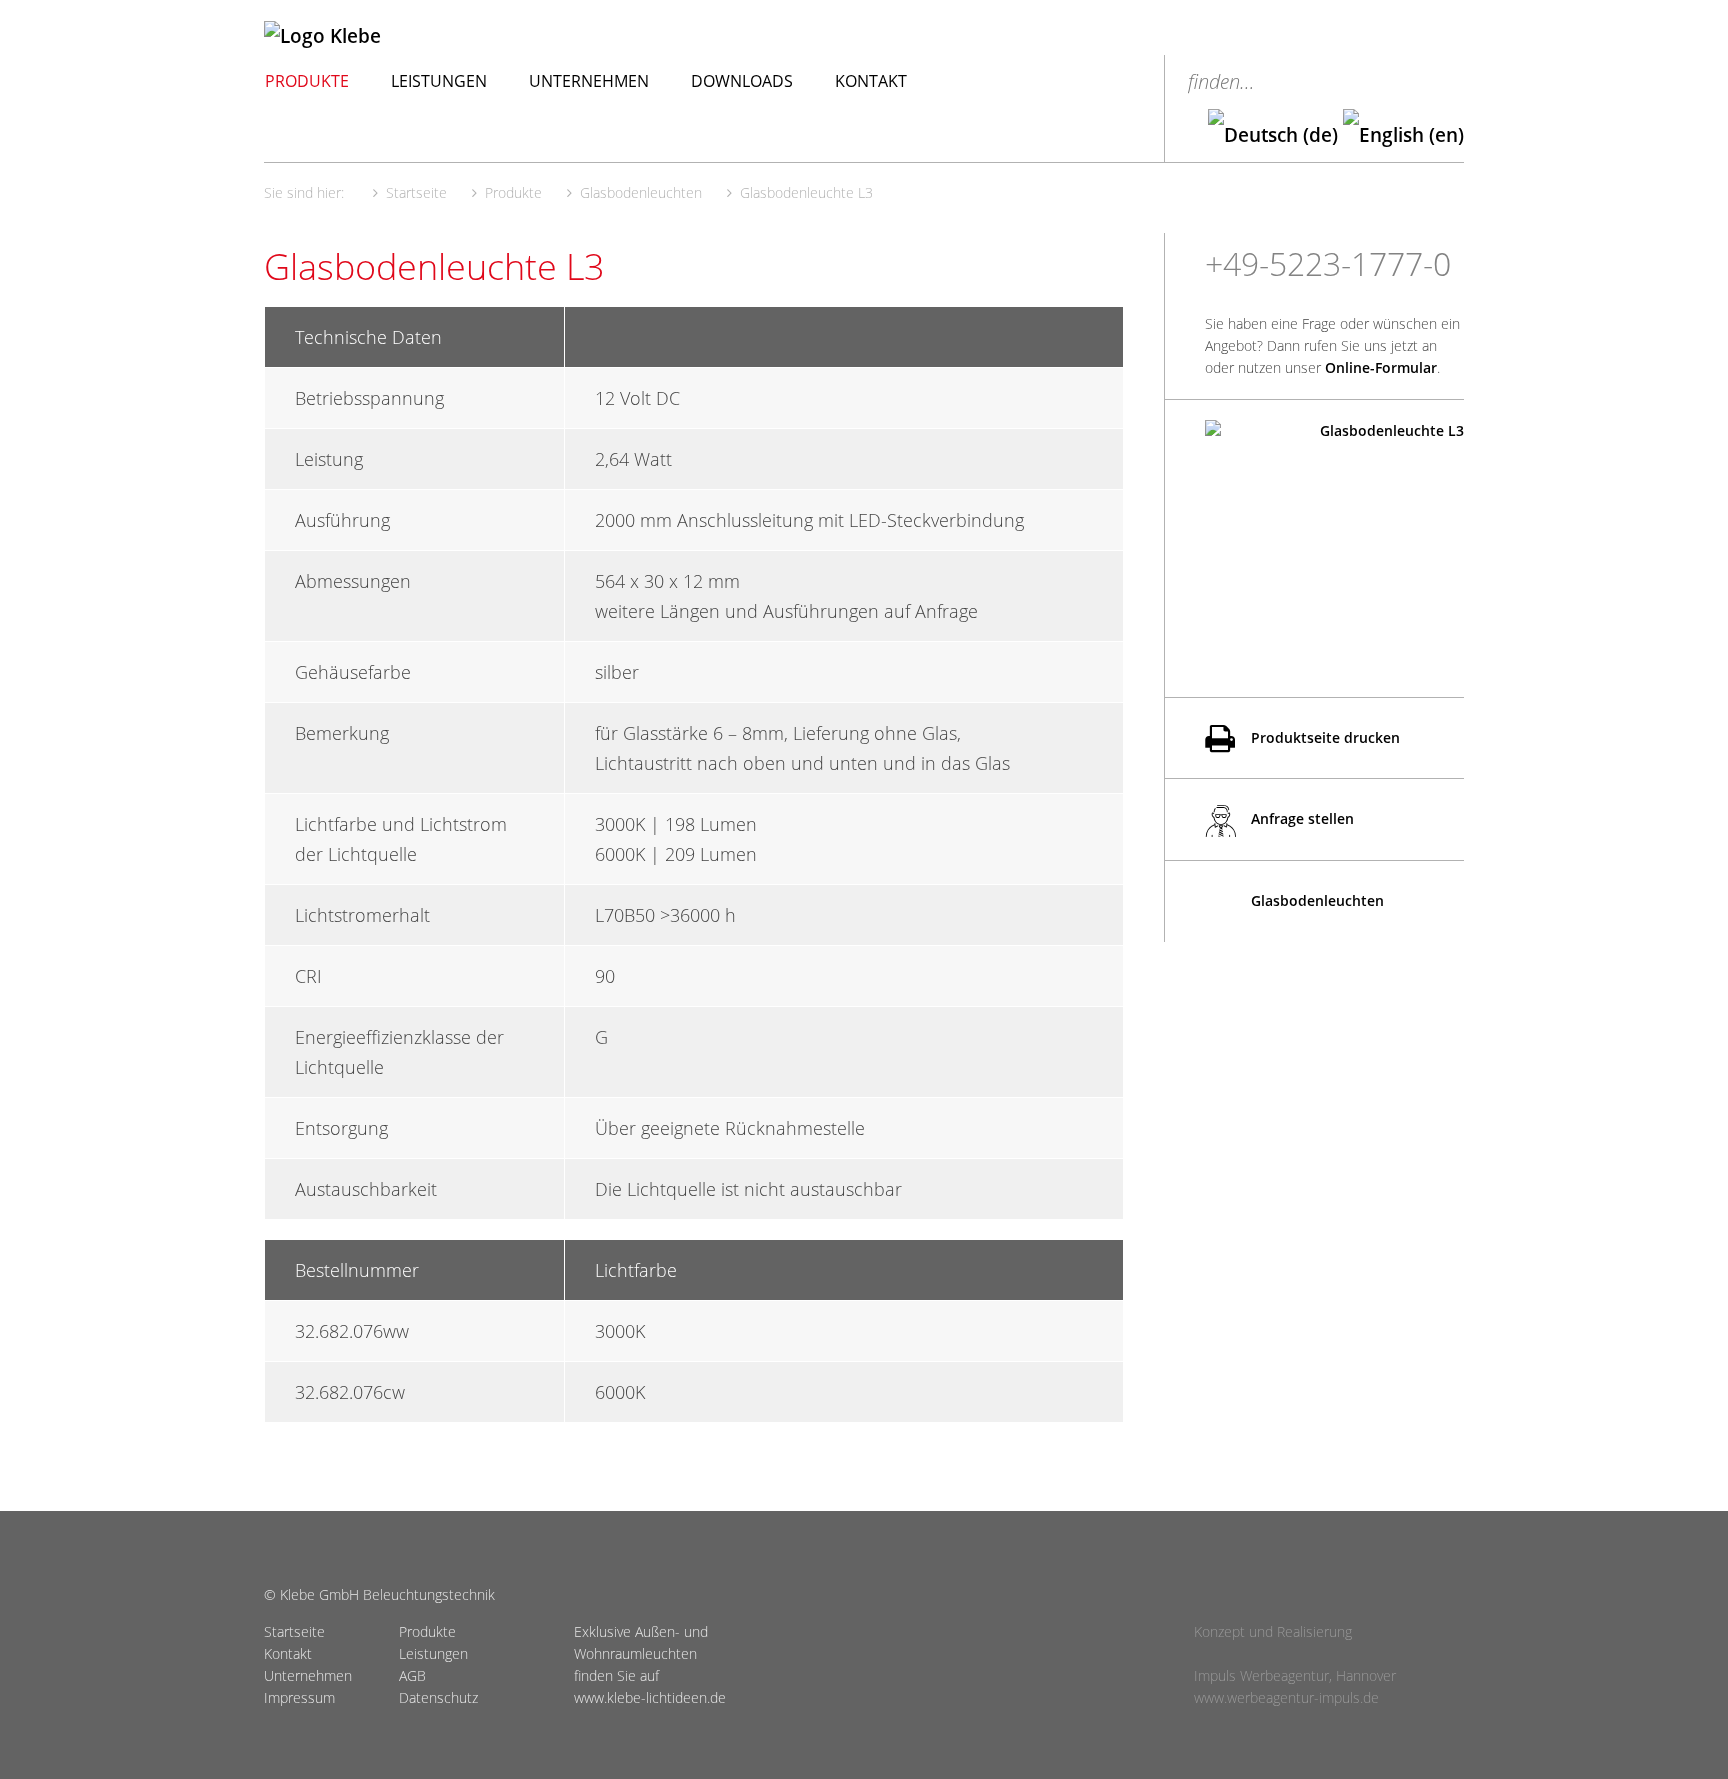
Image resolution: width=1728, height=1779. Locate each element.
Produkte (307, 81)
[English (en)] (1403, 135)
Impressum (299, 1697)
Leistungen (439, 81)
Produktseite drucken (1323, 737)
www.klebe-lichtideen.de (650, 1697)
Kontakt (871, 81)
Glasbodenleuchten (1315, 900)
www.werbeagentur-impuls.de (1286, 1697)
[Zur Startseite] (422, 36)
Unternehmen (589, 81)
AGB (412, 1675)
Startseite (294, 1631)
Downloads (742, 81)
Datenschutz (438, 1697)
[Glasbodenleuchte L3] (1334, 528)
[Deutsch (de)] (1273, 135)
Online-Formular (1381, 367)
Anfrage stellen (1300, 818)
